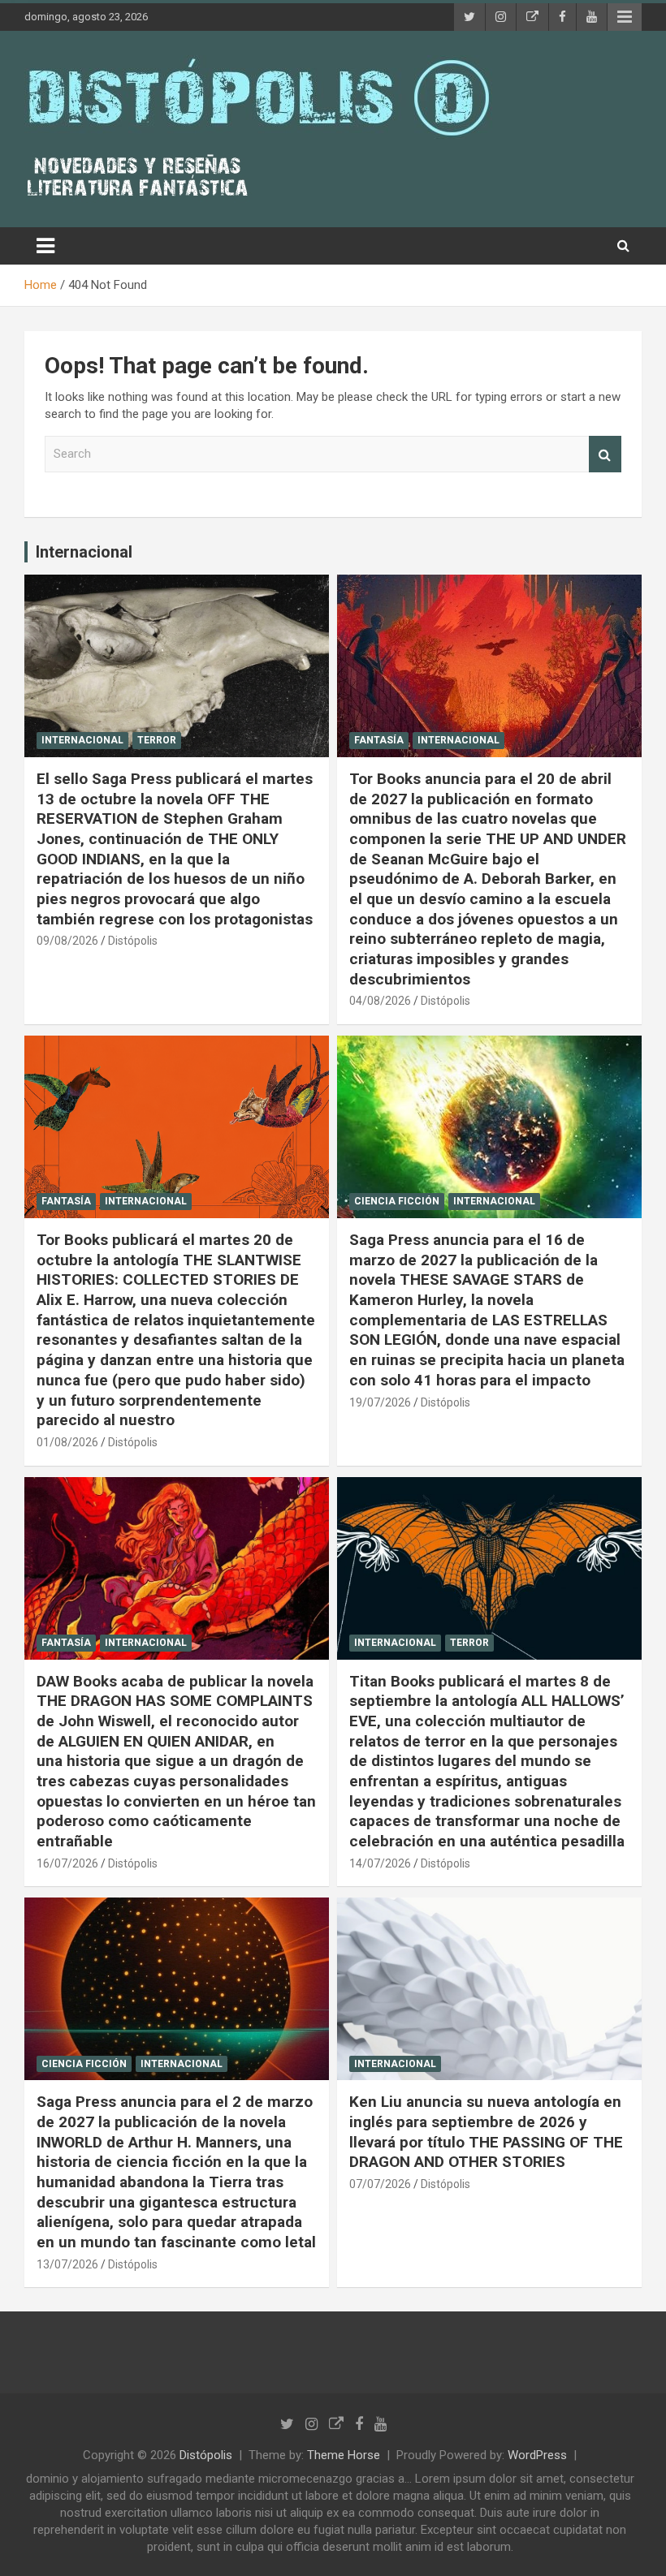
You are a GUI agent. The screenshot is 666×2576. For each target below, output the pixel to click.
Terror (157, 740)
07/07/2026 (380, 2184)
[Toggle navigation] (45, 246)
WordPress (537, 2455)
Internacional (84, 552)
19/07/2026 (380, 1402)
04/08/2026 (380, 1001)
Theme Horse (344, 2455)
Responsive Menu (625, 17)
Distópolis (133, 941)
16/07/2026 (67, 1863)
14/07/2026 (380, 1863)
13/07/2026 (67, 2264)
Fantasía (379, 740)
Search (605, 454)
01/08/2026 (67, 1442)
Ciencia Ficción (397, 1201)
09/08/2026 (67, 941)
